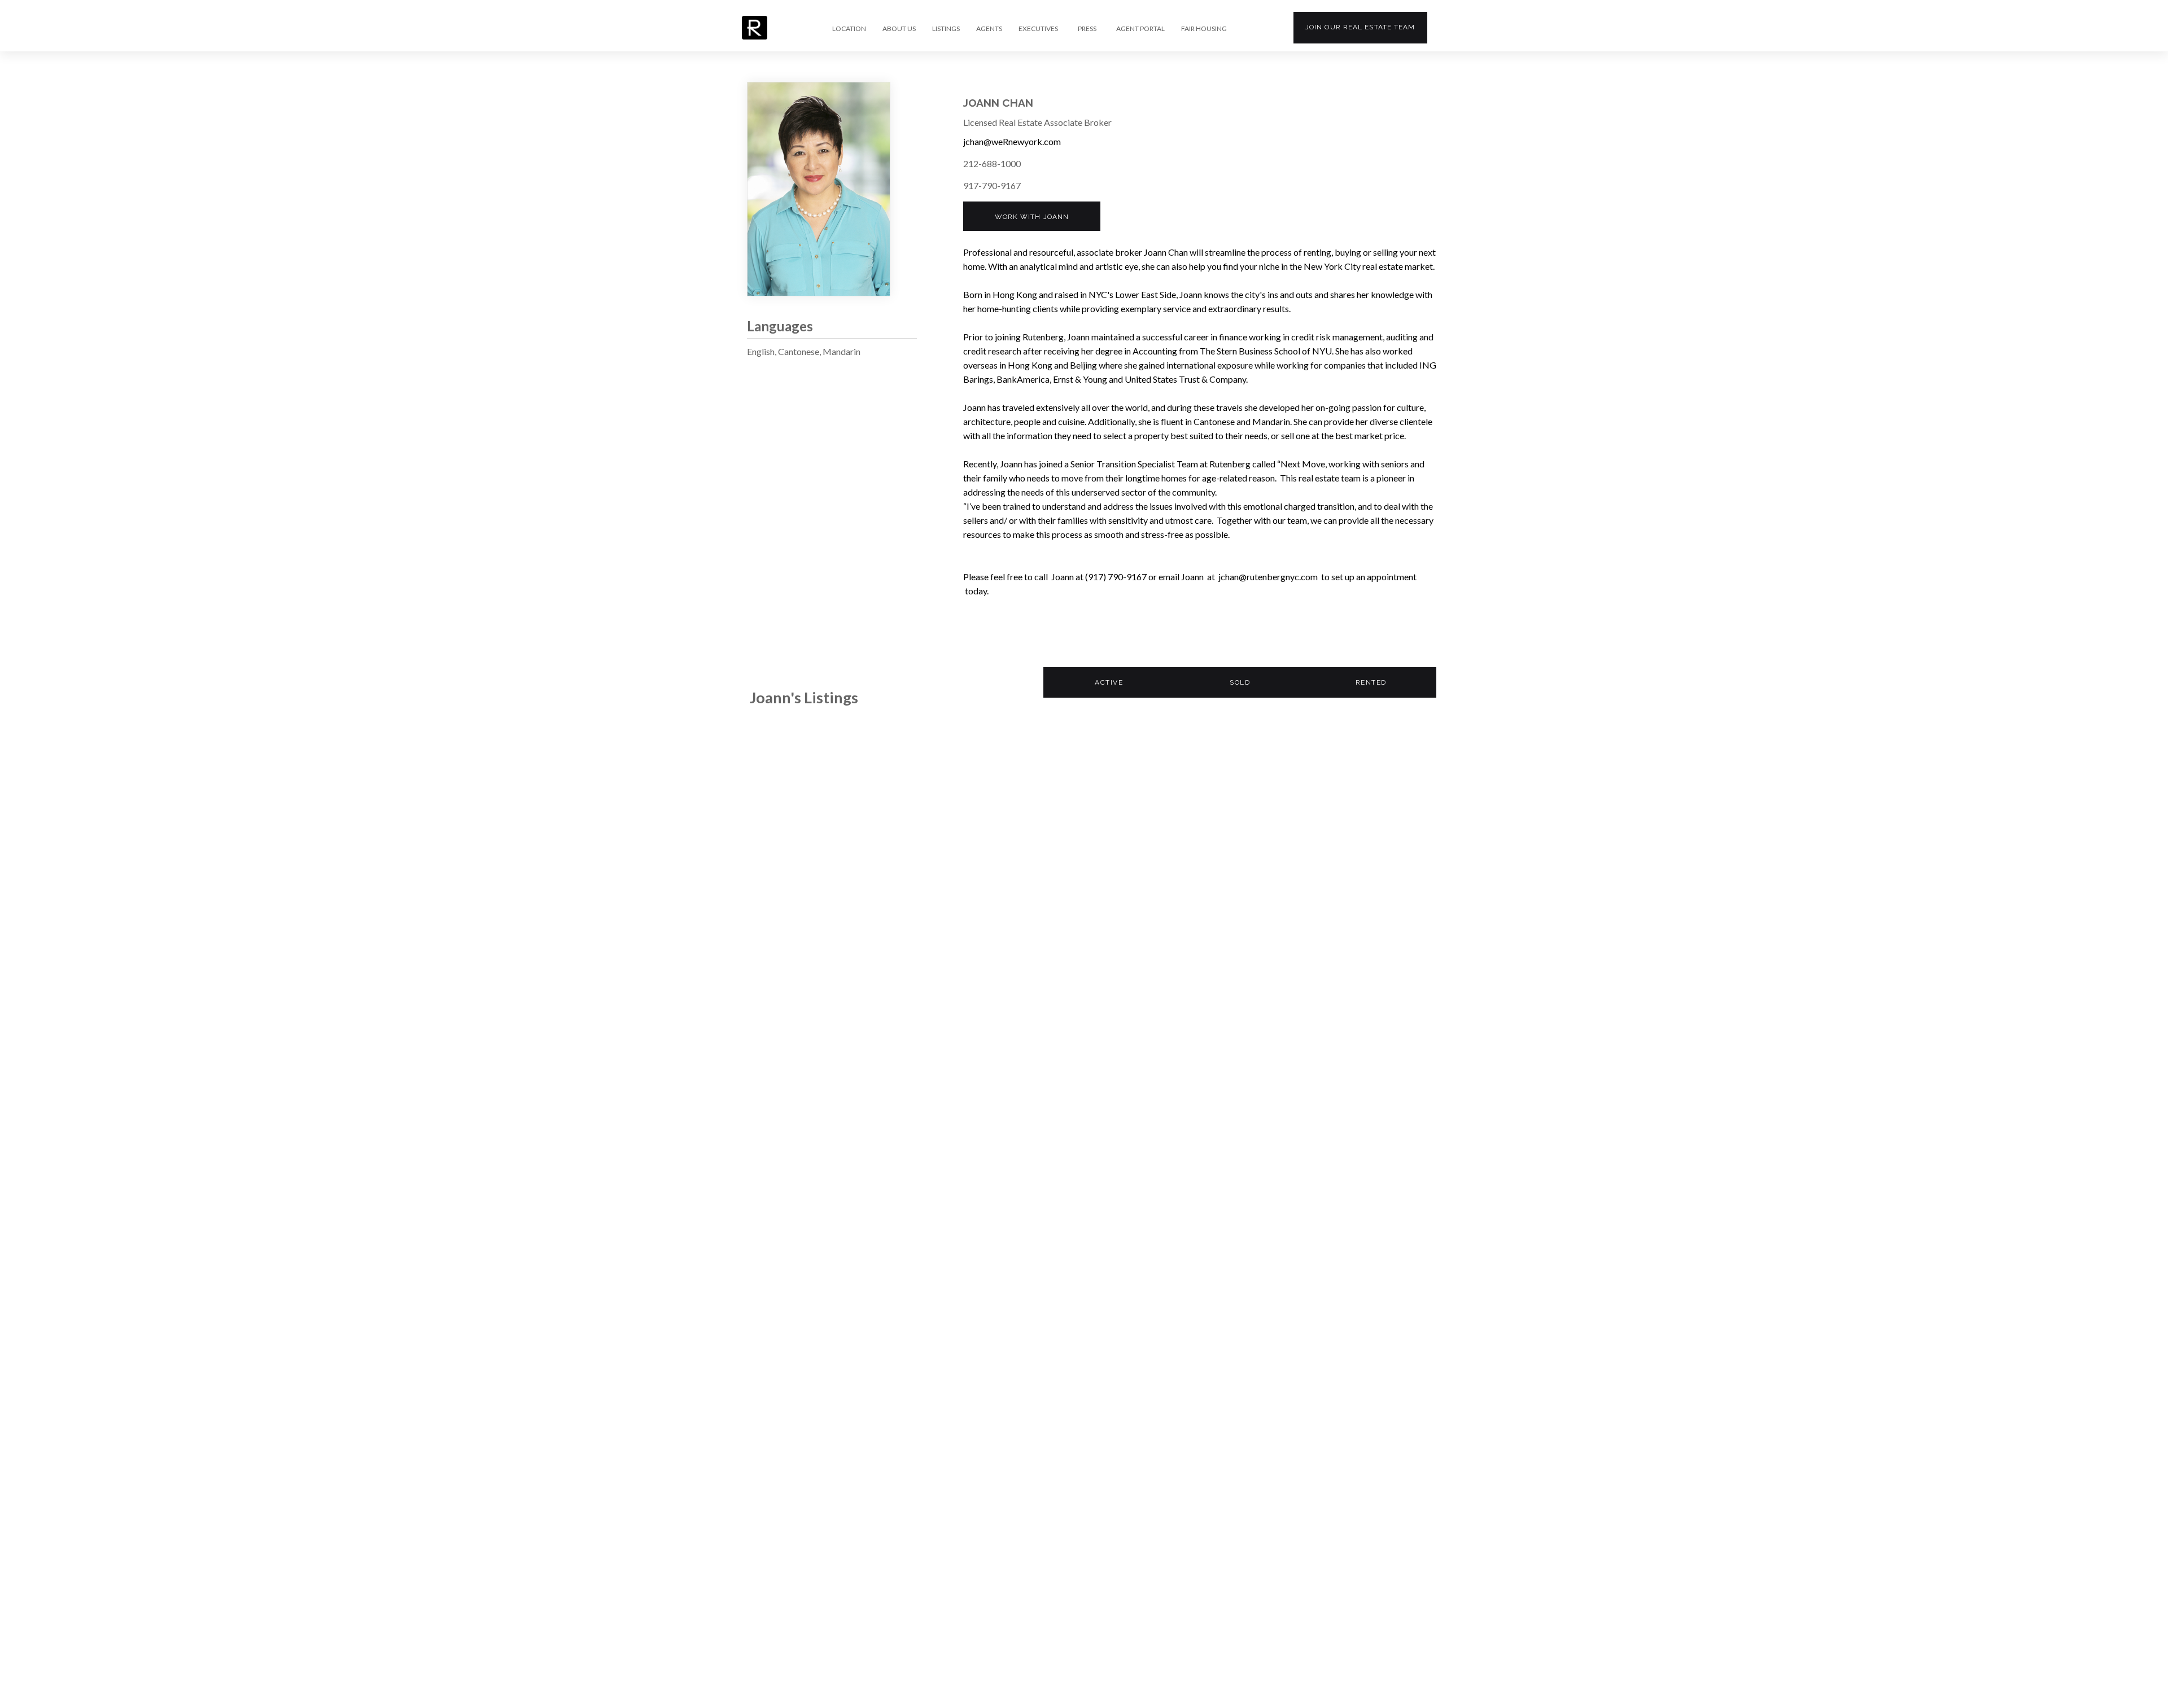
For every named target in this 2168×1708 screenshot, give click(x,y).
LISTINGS (946, 29)
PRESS (1087, 29)
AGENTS (989, 29)
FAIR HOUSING (1204, 29)
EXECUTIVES (1038, 29)
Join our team (1360, 27)
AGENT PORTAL (1140, 29)
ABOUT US (899, 29)
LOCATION (849, 29)
